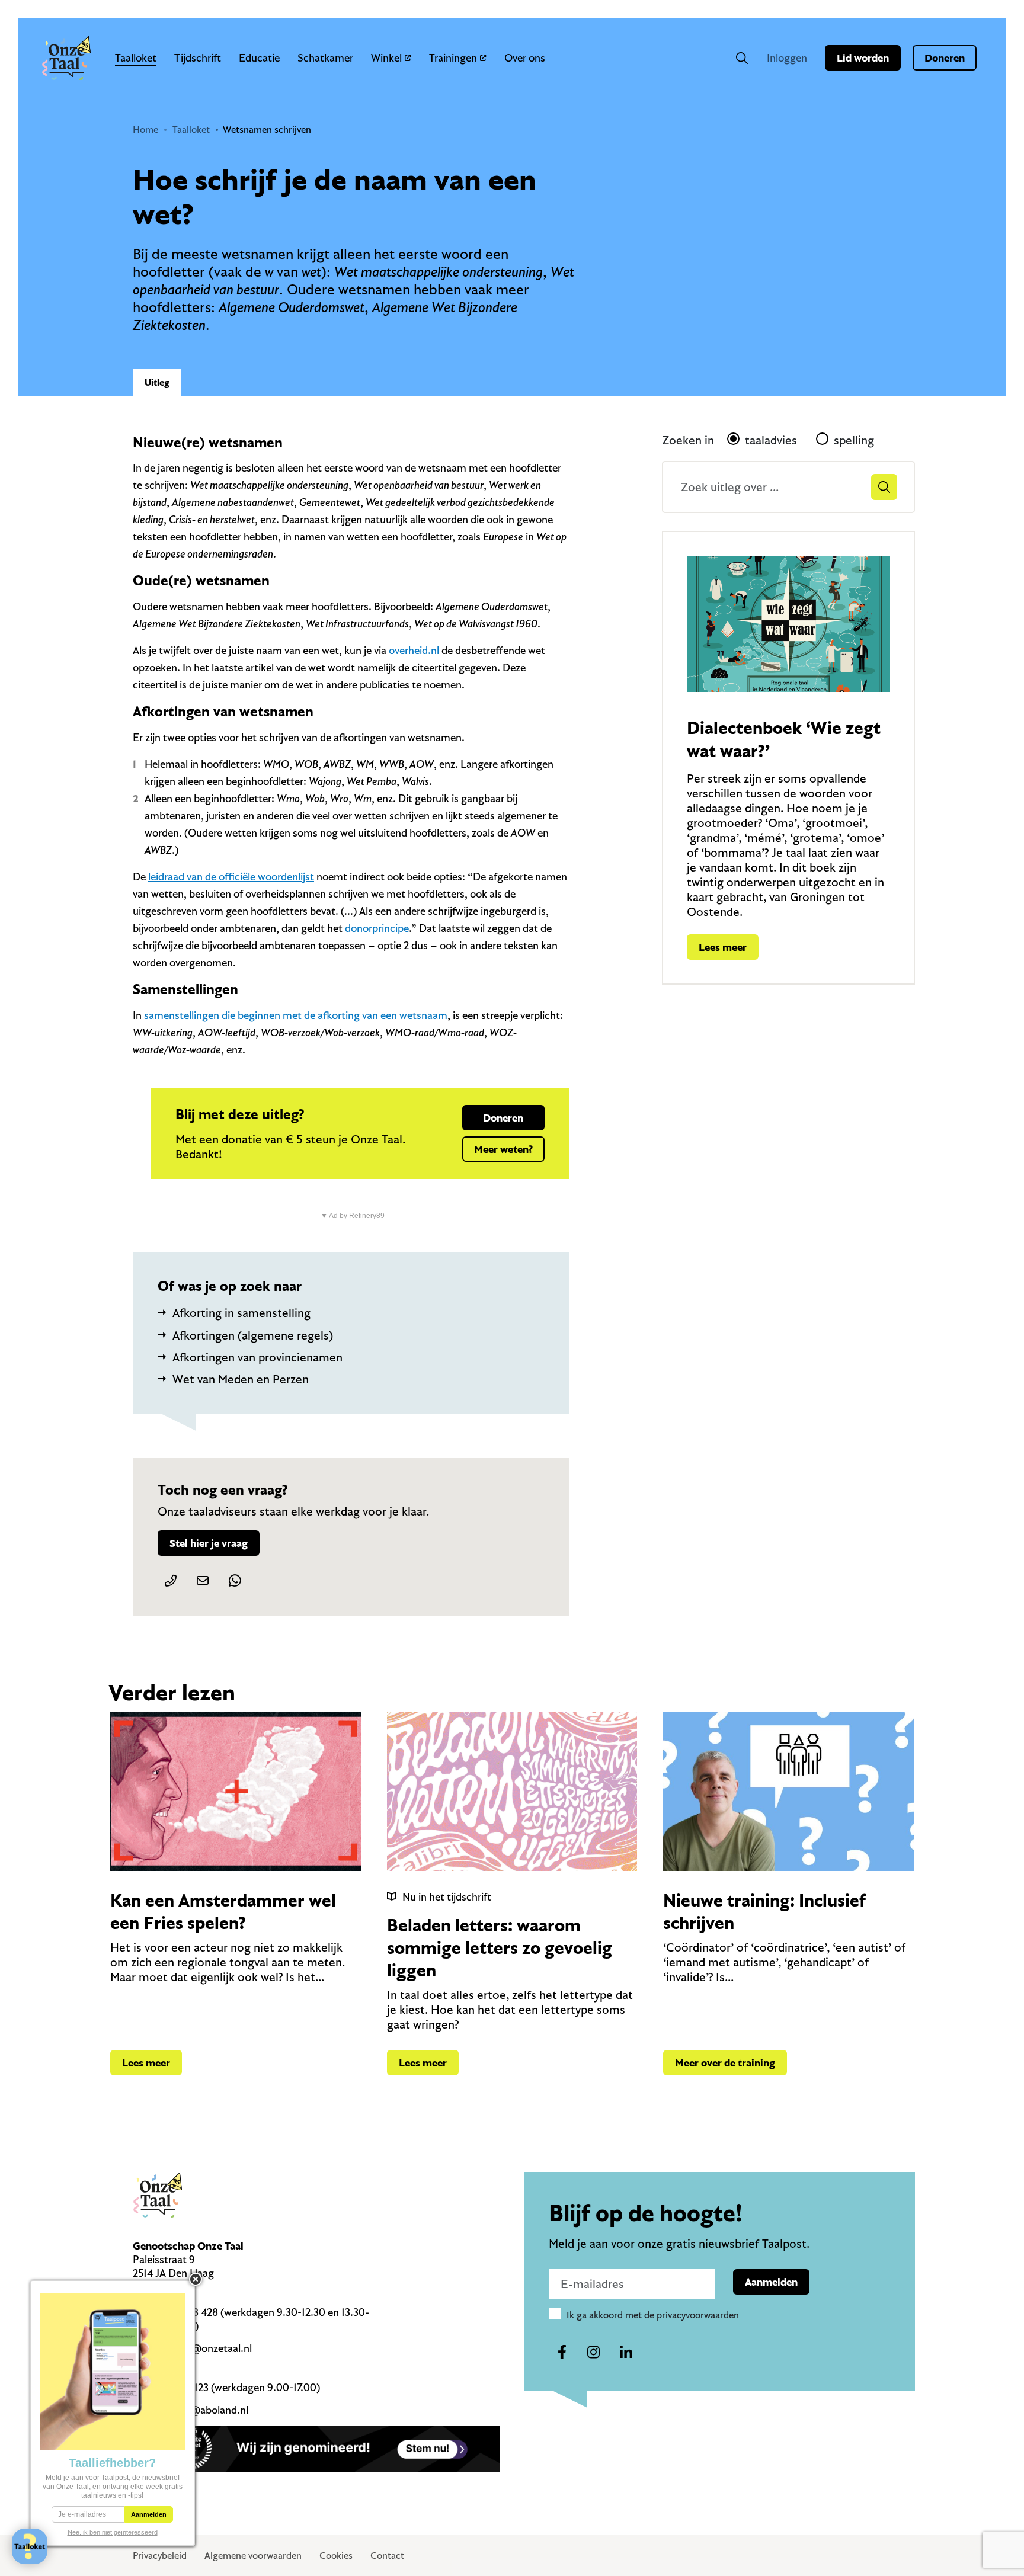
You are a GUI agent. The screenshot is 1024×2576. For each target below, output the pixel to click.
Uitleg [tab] (157, 382)
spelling (854, 440)
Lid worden (863, 58)
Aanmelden (771, 2282)
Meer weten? (503, 1149)
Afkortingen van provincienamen (257, 1357)
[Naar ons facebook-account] (562, 2353)
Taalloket (136, 58)
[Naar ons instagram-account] (594, 2353)
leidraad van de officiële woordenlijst (231, 877)
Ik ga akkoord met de (653, 2315)
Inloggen (787, 58)
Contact (387, 2555)
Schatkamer (325, 58)
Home (145, 129)
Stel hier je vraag (209, 1543)
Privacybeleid (160, 2555)
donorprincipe (377, 928)
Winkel (386, 58)
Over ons (525, 58)
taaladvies (771, 440)
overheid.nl (414, 650)
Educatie (259, 58)
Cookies (336, 2555)
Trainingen (453, 58)
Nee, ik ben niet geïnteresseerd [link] (113, 2532)
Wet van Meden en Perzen (241, 1379)
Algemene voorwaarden (253, 2555)
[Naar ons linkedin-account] (626, 2353)
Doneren (945, 58)
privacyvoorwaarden (698, 2315)
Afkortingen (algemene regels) (253, 1335)
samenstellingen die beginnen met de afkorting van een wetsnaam (296, 1015)
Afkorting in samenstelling (241, 1313)
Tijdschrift (198, 58)
